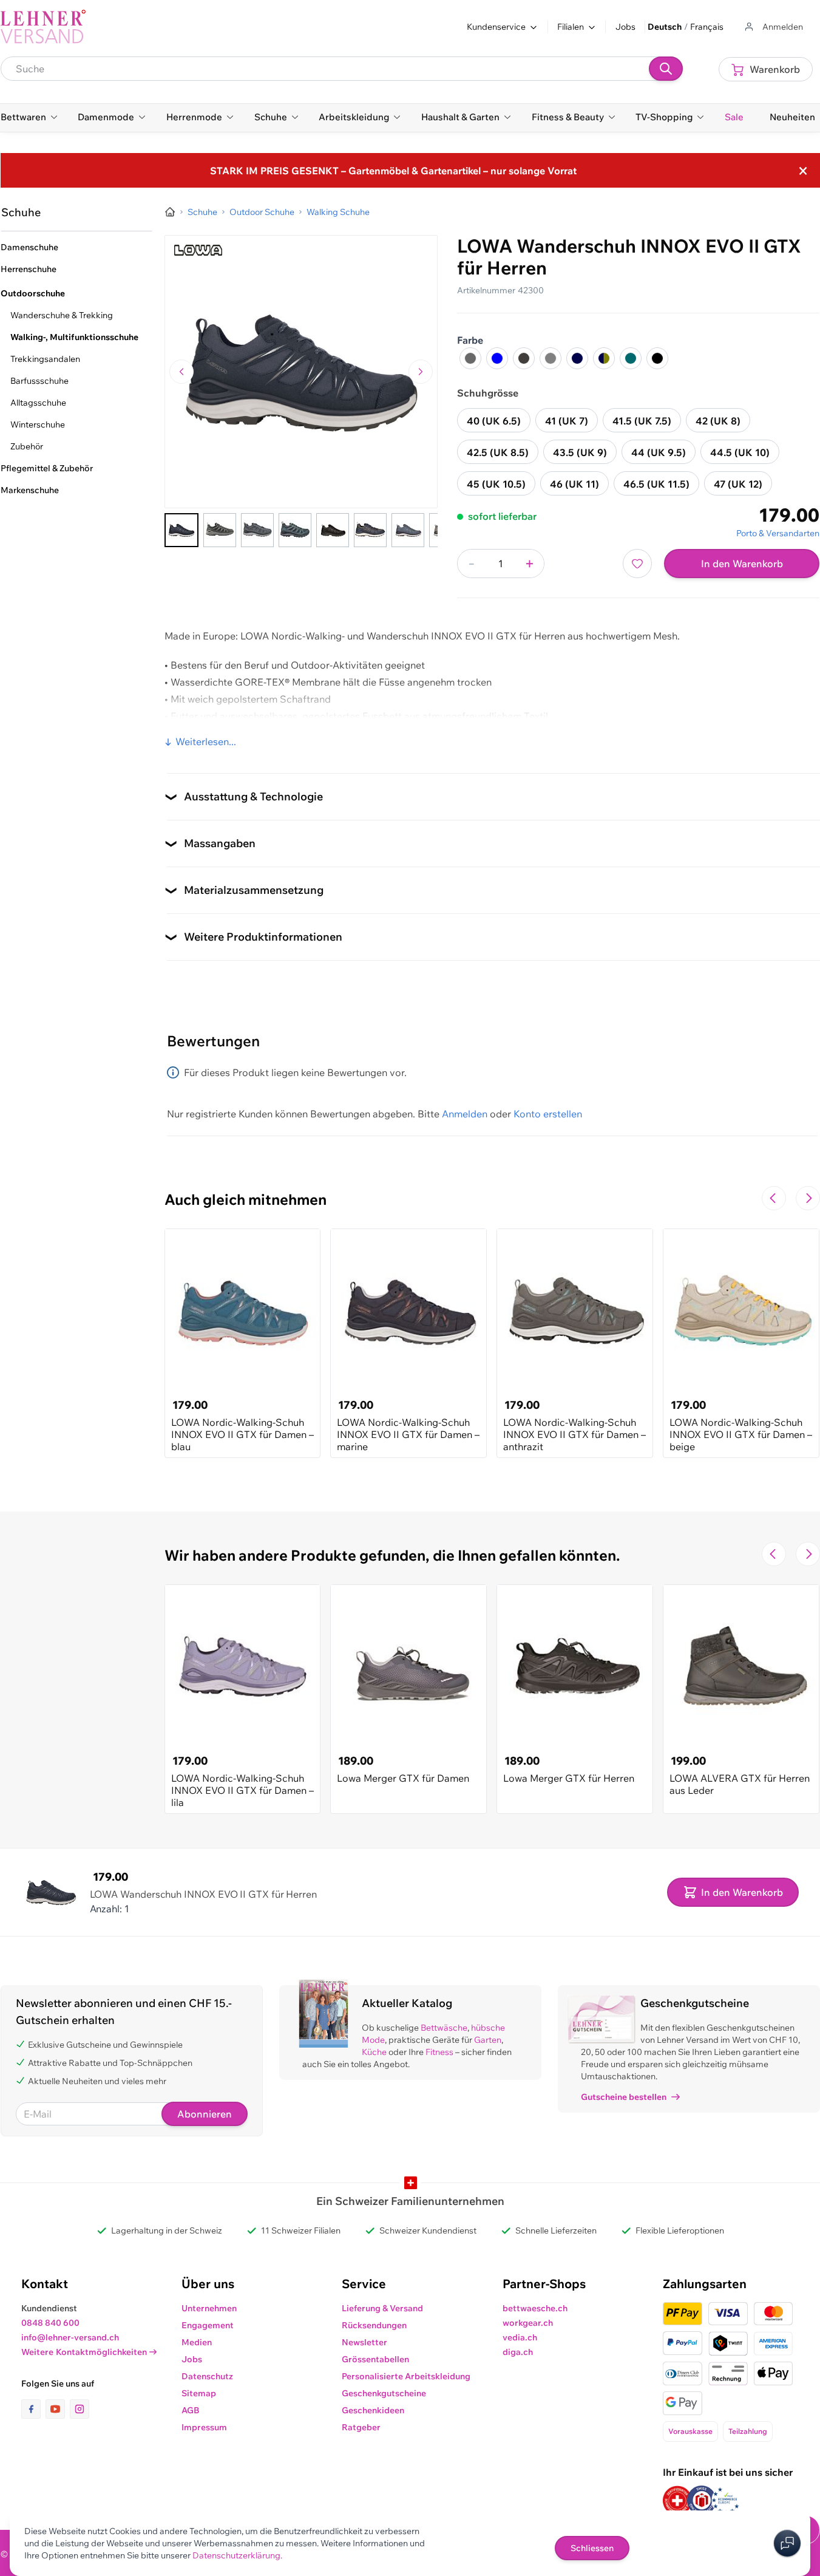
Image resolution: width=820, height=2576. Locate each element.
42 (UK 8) (718, 421)
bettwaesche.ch (535, 2308)
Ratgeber (361, 2427)
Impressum (204, 2427)
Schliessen (592, 2548)
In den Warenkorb (742, 564)
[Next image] (421, 372)
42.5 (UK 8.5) (498, 452)
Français (707, 27)
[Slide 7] (408, 530)
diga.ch (518, 2352)
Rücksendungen (374, 2325)
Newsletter (364, 2342)
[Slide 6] (370, 530)
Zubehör (27, 446)
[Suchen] (666, 69)
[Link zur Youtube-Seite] (58, 2409)
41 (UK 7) (567, 421)
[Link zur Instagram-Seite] (80, 2409)
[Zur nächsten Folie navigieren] (808, 1198)
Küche (374, 2052)
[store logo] (43, 27)
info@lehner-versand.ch (70, 2337)
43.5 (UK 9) (580, 452)
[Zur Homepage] (170, 212)
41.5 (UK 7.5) (642, 421)
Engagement (208, 2325)
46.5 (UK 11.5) (656, 484)
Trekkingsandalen (45, 359)
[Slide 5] (333, 530)
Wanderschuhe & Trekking (62, 315)
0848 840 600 (50, 2323)
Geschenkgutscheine (384, 2393)
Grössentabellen (375, 2359)
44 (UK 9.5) (659, 452)
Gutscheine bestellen (624, 2097)
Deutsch (665, 27)
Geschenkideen (373, 2410)
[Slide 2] (220, 530)
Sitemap (199, 2393)
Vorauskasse (690, 2431)
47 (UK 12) (738, 484)
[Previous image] (181, 372)
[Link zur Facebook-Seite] (33, 2409)
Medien (197, 2342)
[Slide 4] (295, 530)
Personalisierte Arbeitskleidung (406, 2376)
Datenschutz (207, 2376)
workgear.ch (528, 2323)
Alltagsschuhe (38, 403)
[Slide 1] (181, 530)
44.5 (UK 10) (740, 452)
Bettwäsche (444, 2028)
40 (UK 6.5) (494, 421)
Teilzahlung (748, 2431)
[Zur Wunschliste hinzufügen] (637, 564)
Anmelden (465, 1114)
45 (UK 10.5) (496, 484)
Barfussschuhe (39, 381)
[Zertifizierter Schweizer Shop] (677, 2500)
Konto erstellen (548, 1114)
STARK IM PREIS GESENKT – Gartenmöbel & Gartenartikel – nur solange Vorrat (393, 171)
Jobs (625, 27)
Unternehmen (209, 2308)
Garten (488, 2040)
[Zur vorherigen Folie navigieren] (774, 1198)
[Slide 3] (257, 530)
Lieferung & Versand (382, 2308)
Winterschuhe (38, 424)
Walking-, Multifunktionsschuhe (74, 337)
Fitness (439, 2052)
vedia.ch (520, 2337)
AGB (191, 2410)
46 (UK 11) (574, 484)
